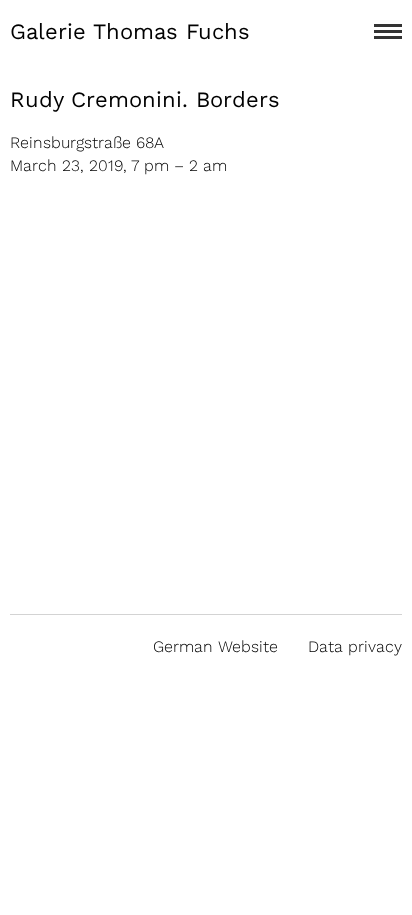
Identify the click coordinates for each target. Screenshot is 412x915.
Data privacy (355, 646)
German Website (215, 646)
